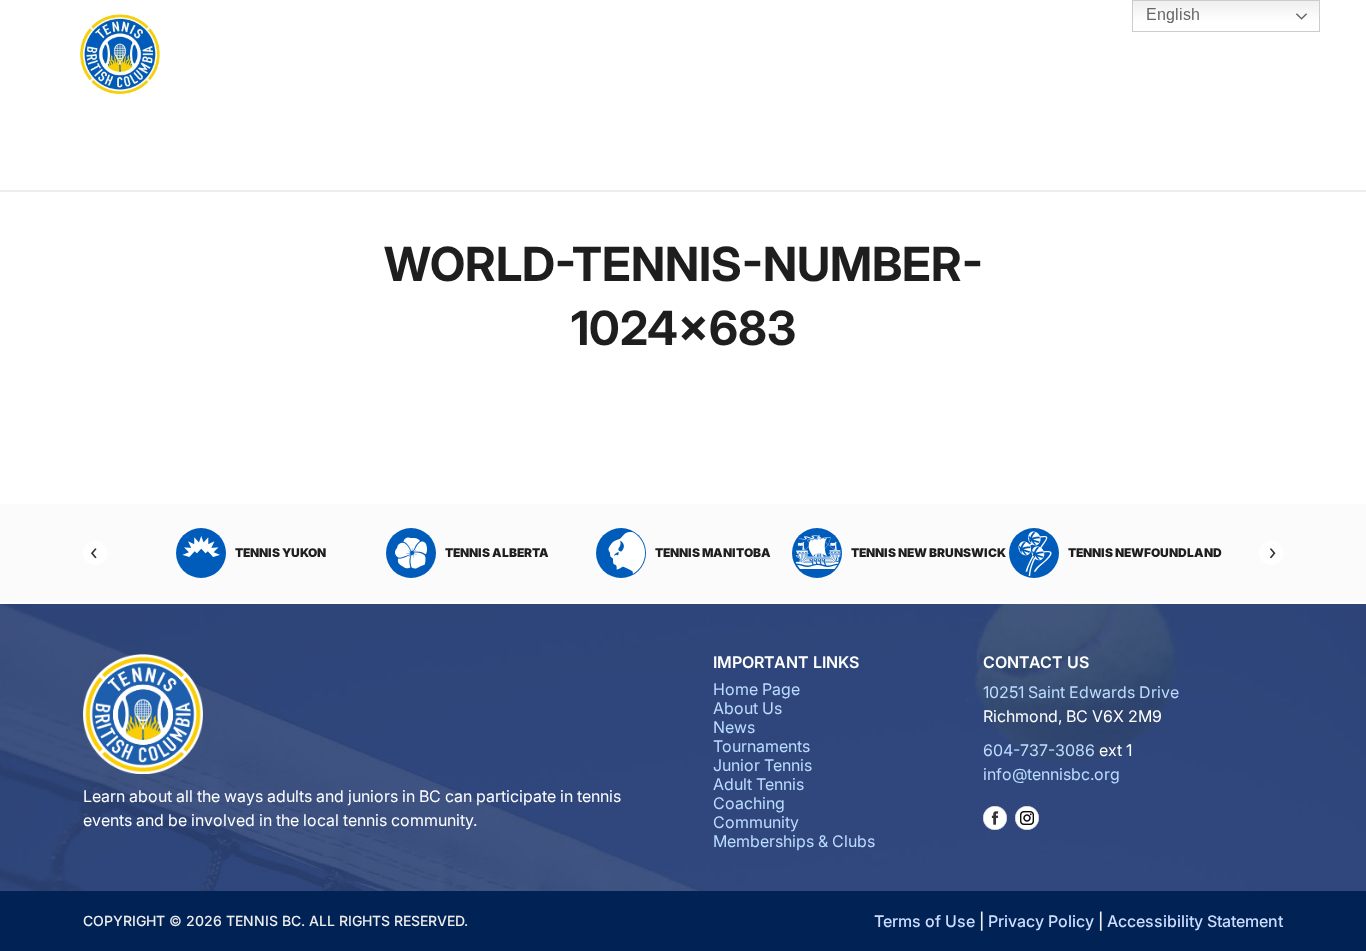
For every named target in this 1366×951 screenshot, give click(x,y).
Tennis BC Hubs (962, 56)
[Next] (1271, 553)
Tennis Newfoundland (1145, 552)
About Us (398, 56)
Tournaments (499, 56)
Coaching (761, 56)
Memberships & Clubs (794, 841)
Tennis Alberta (497, 552)
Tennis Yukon (280, 552)
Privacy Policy (1041, 921)
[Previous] (95, 553)
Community (864, 56)
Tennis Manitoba (713, 552)
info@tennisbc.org (1051, 774)
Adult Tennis (676, 56)
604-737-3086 (1039, 750)
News (734, 727)
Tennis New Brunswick (928, 552)
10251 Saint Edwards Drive (1081, 692)
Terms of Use (924, 921)
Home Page (756, 689)
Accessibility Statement (1195, 921)
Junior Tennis (601, 56)
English (1171, 14)
